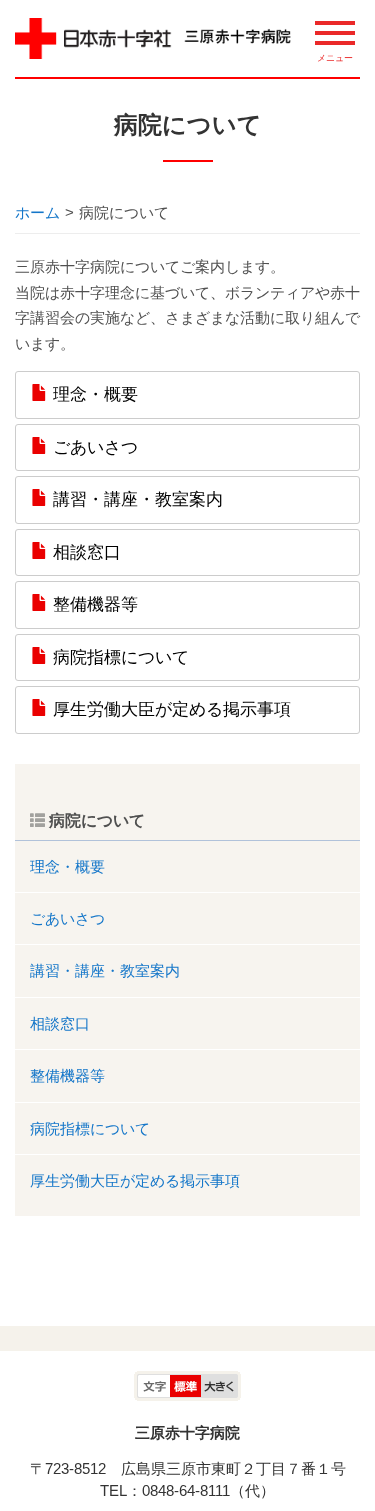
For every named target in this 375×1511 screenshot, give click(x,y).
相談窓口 (84, 552)
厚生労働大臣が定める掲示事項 (169, 709)
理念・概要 (93, 394)
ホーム (37, 212)
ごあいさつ (93, 447)
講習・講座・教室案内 (135, 499)
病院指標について (118, 657)
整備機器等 (93, 604)
